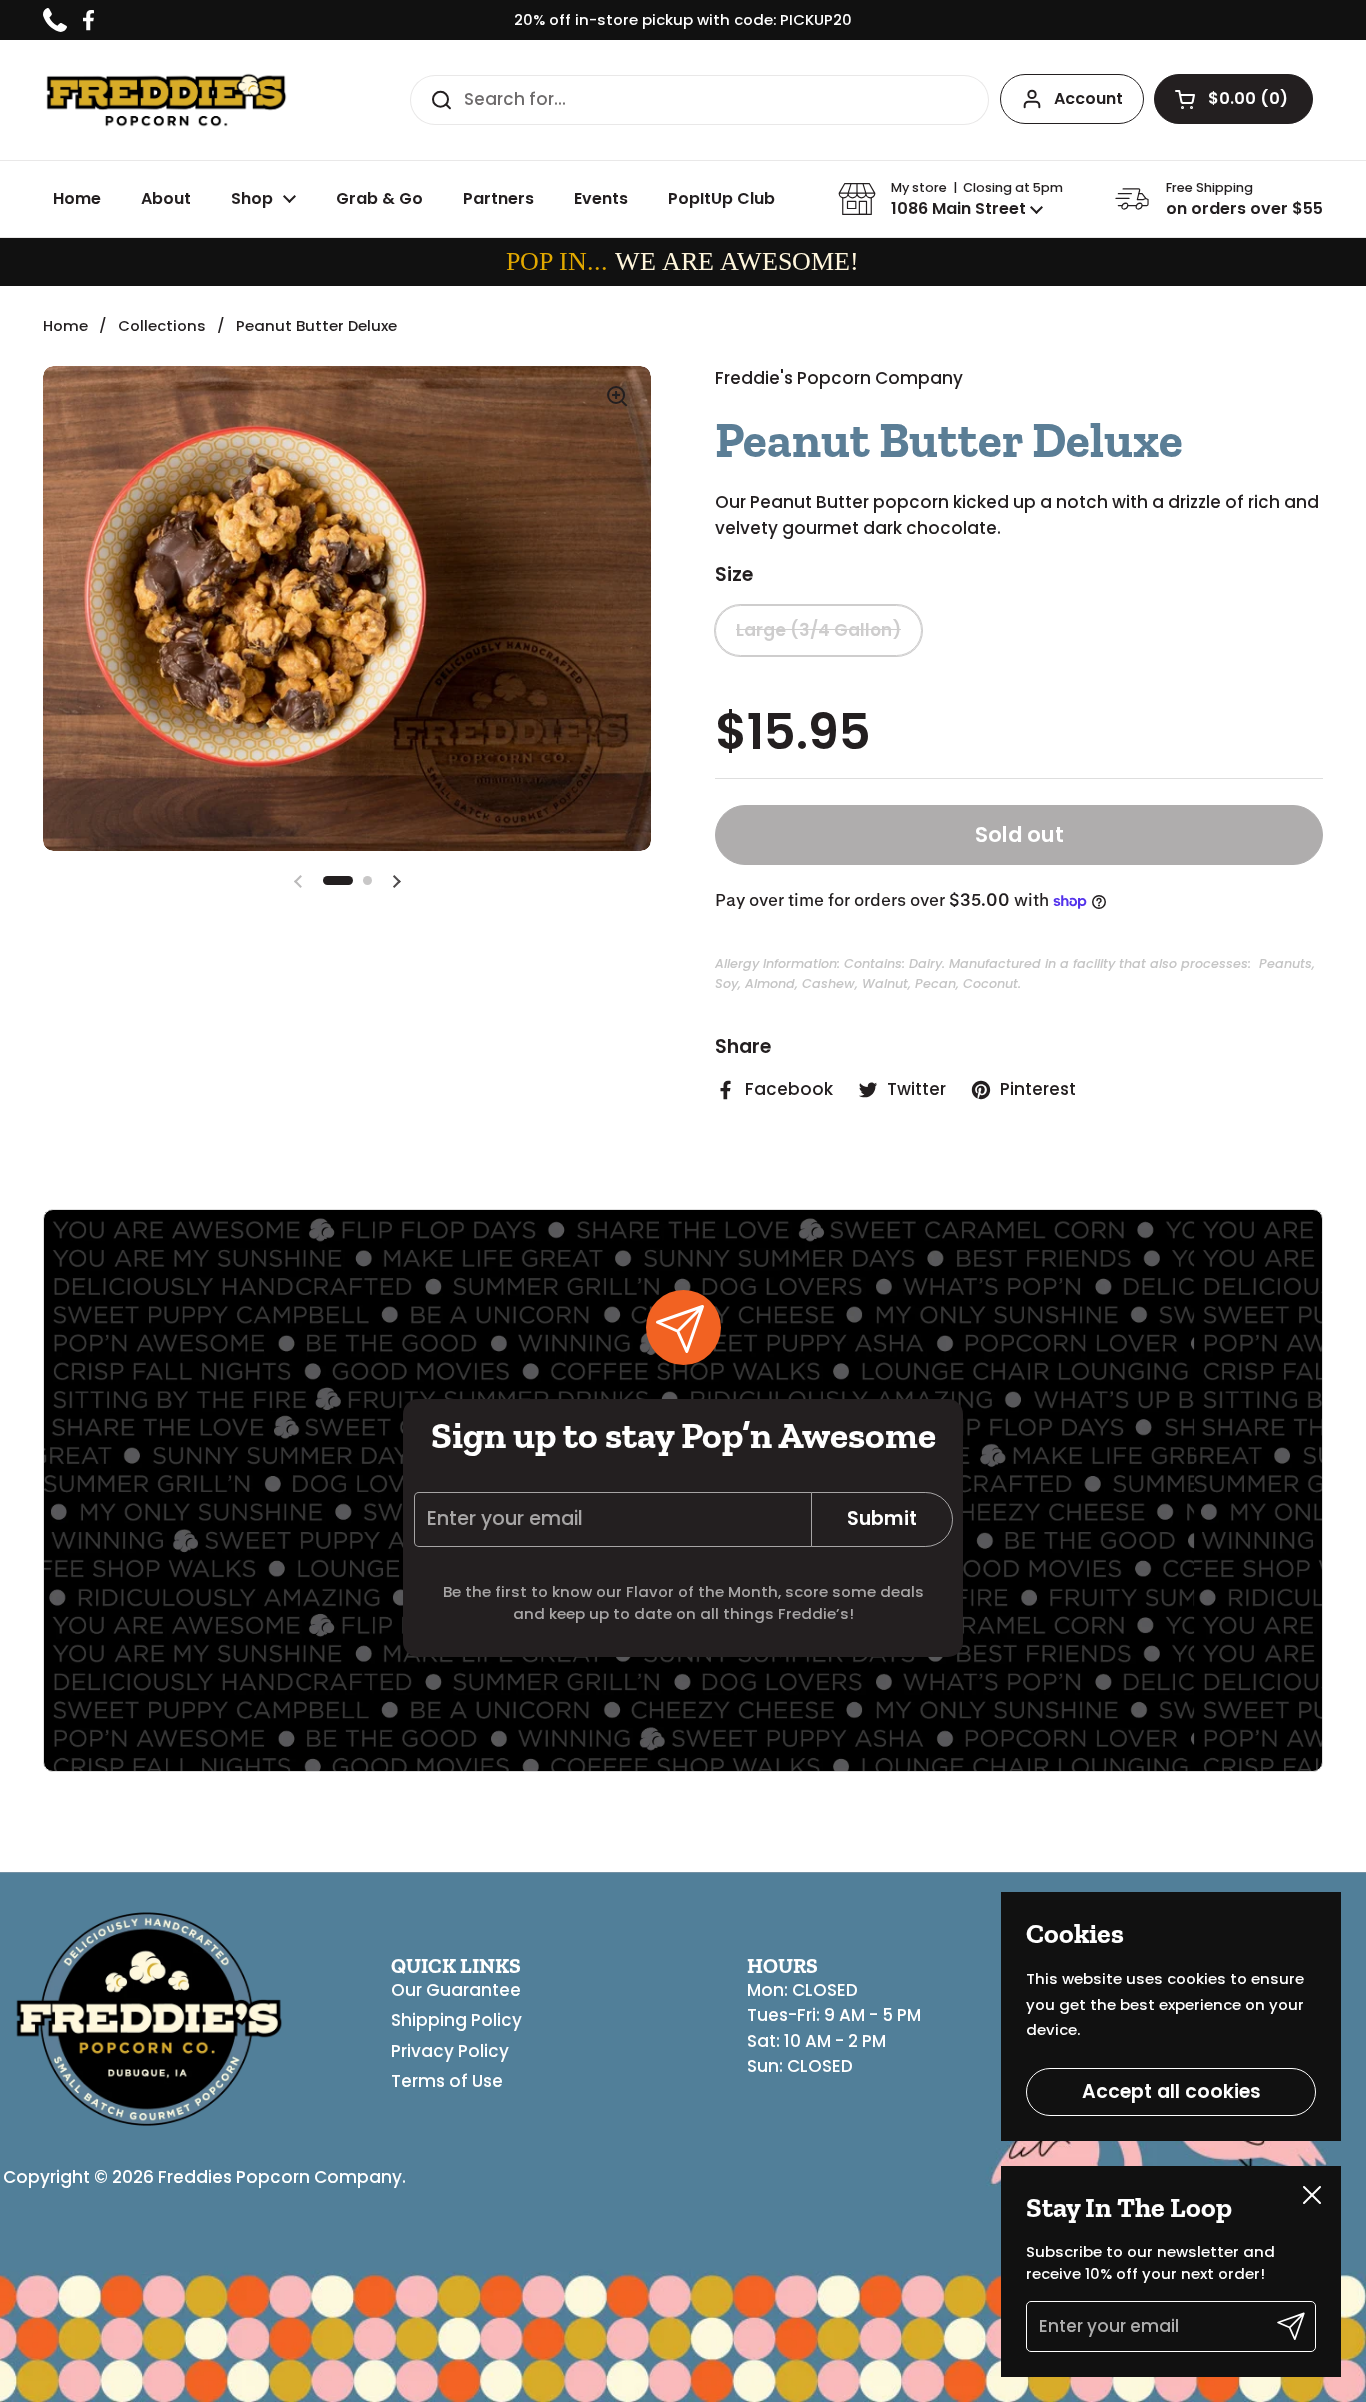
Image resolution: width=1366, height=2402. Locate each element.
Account (1088, 98)
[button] (1233, 99)
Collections (162, 325)
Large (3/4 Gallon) (818, 630)
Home (65, 325)
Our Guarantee (456, 1990)
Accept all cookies (1171, 2091)
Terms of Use (447, 2081)
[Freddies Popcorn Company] (166, 100)
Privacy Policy (450, 2051)
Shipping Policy (456, 2020)
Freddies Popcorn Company (280, 2177)
